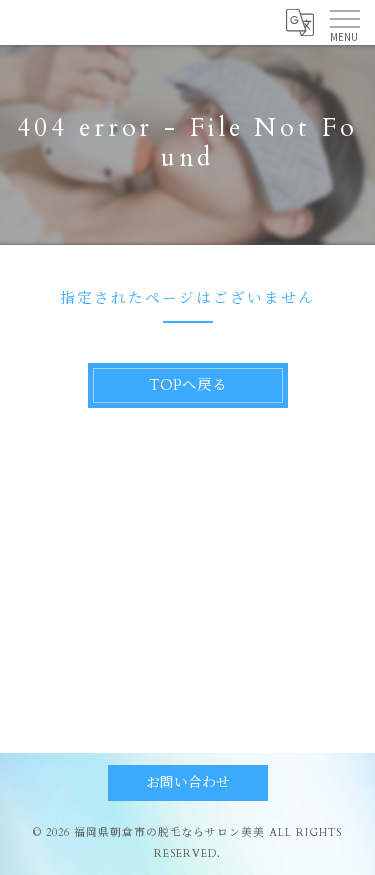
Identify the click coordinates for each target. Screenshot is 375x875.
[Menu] (344, 22)
